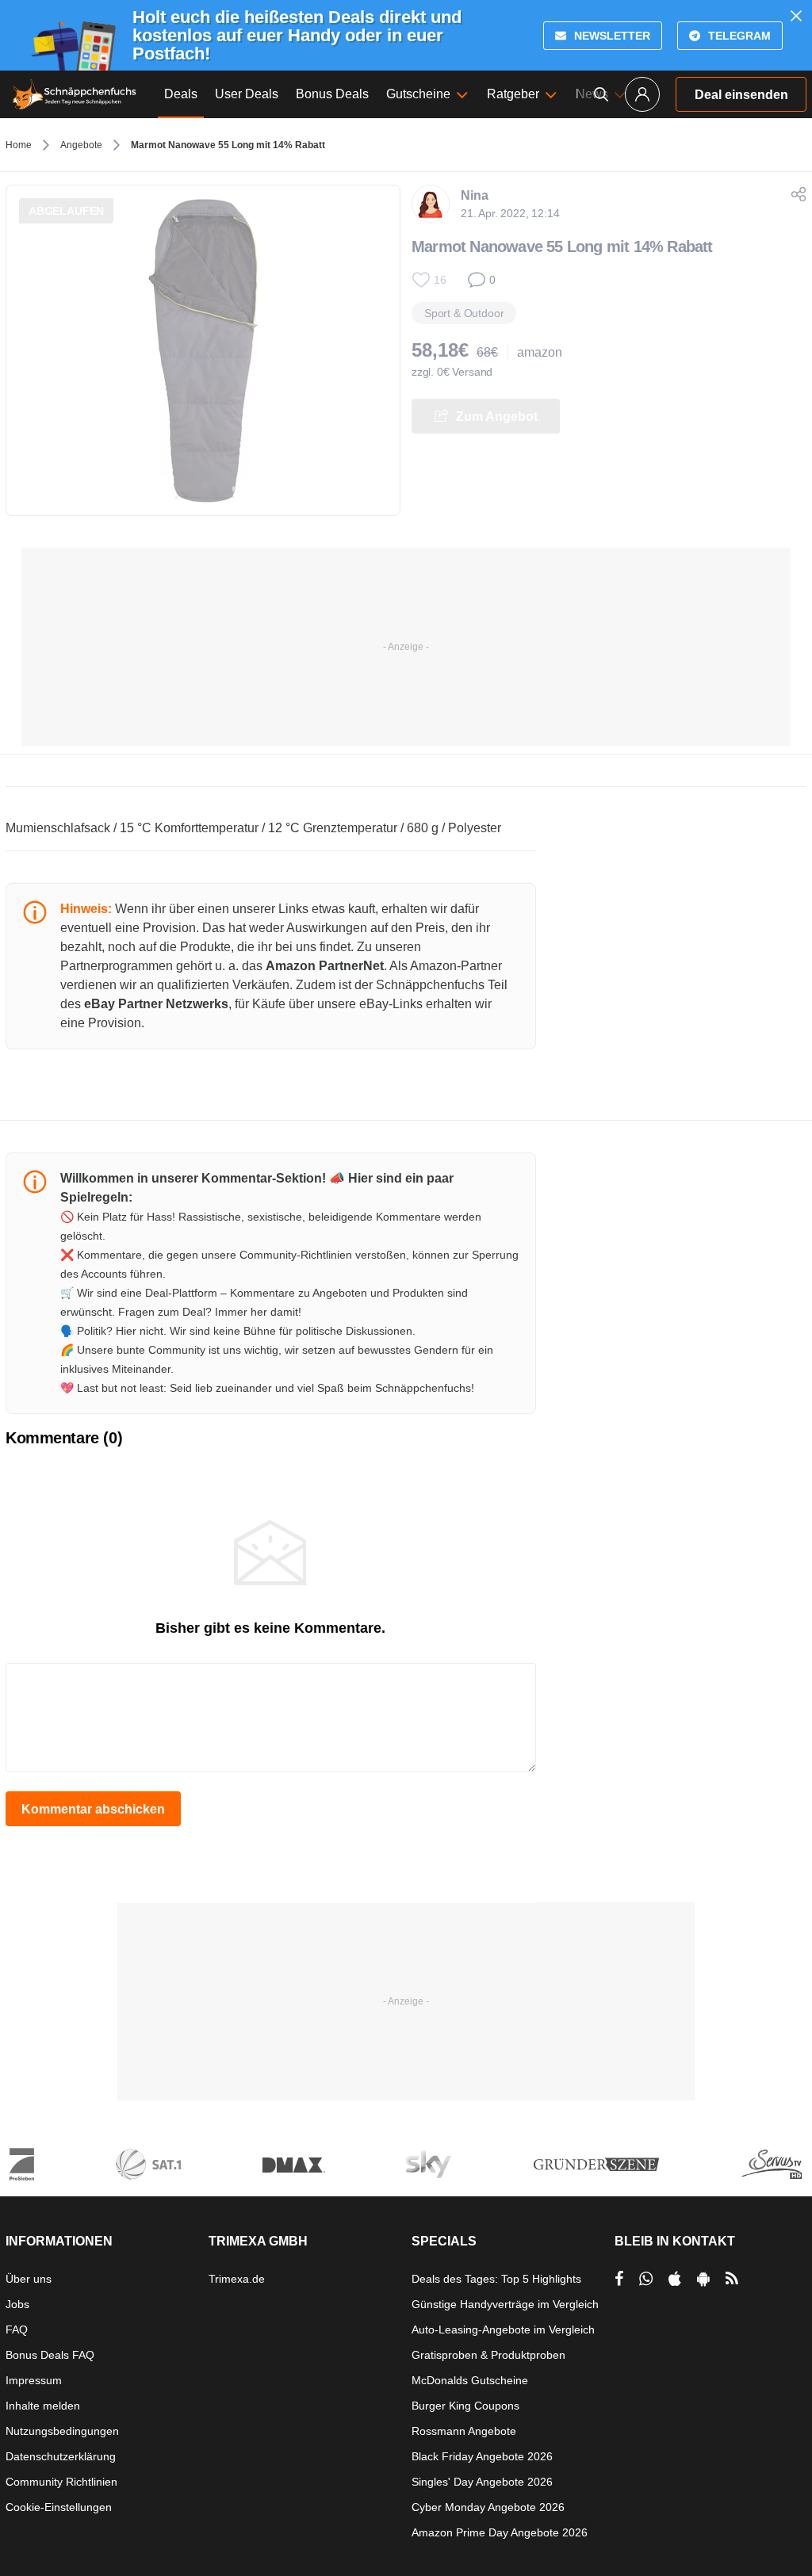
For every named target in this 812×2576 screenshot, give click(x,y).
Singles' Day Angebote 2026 (482, 2482)
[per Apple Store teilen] (675, 2279)
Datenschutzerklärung (61, 2456)
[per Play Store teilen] (703, 2279)
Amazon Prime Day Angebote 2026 (500, 2532)
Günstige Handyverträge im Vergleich (505, 2304)
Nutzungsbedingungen (62, 2431)
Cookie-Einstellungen (59, 2507)
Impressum (34, 2380)
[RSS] (732, 2279)
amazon (540, 352)
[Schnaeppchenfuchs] (75, 94)
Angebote (81, 145)
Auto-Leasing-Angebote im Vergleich (503, 2329)
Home (19, 145)
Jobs (17, 2304)
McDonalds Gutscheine (470, 2380)
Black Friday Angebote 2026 (482, 2456)
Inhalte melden (43, 2406)
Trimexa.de (237, 2279)
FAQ (17, 2329)
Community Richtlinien (61, 2482)
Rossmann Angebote (464, 2431)
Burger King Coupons (465, 2406)
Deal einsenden (741, 95)
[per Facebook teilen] (619, 2279)
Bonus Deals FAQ (50, 2355)
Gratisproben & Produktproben (488, 2355)
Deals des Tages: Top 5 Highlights (496, 2279)
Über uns (29, 2279)
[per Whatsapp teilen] (646, 2279)
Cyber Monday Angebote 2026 (488, 2507)
